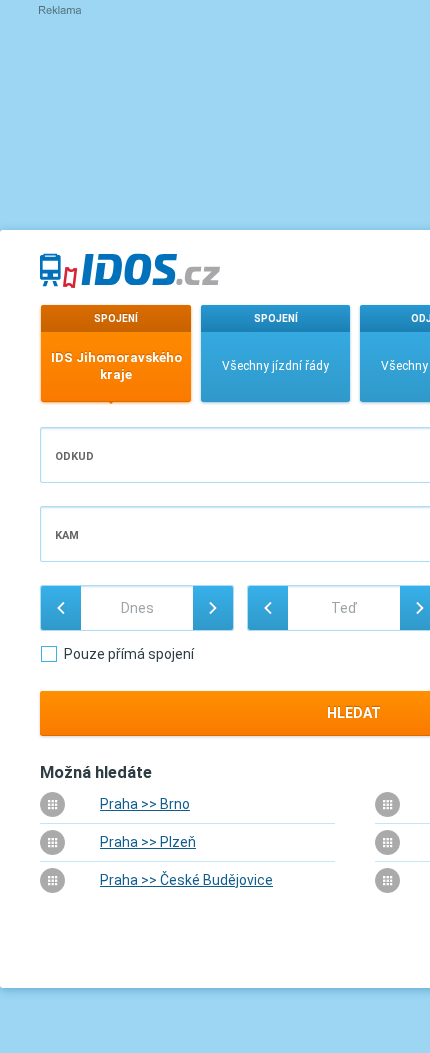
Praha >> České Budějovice (186, 880)
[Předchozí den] (61, 608)
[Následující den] (213, 608)
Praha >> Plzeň (148, 842)
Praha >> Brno (145, 804)
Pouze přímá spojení (129, 654)
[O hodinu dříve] (268, 608)
